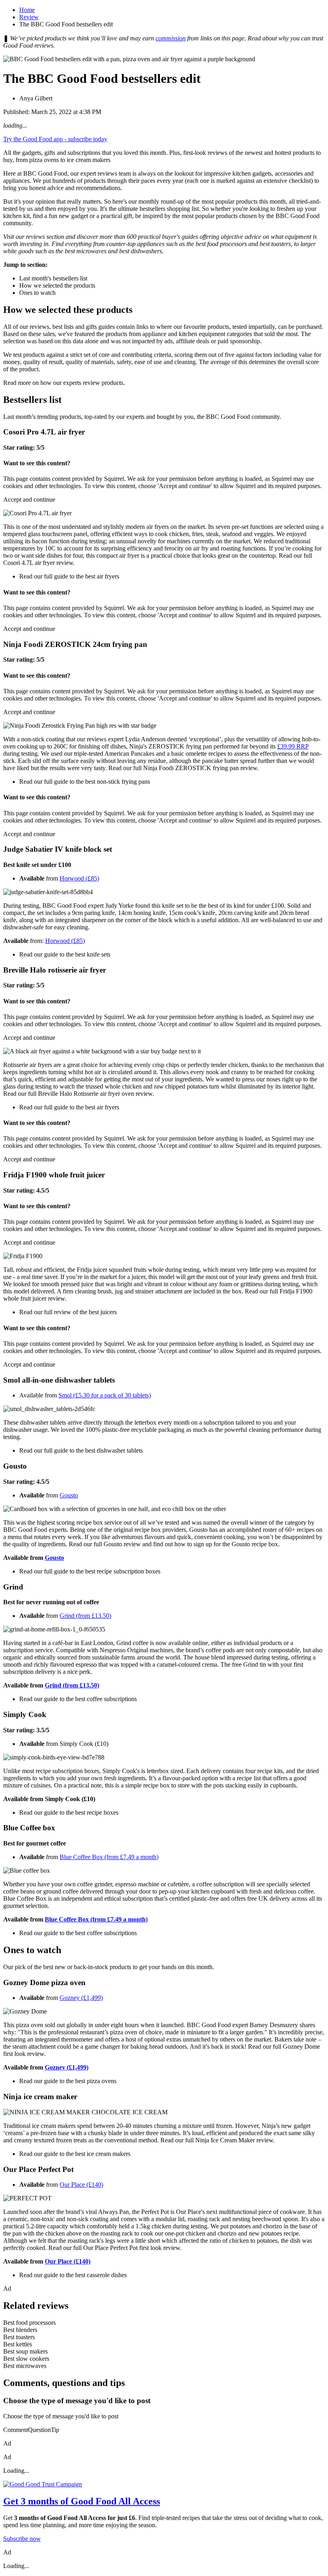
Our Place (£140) (81, 2185)
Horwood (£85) (79, 878)
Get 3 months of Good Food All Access (82, 2501)
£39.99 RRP (293, 746)
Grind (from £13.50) (85, 1616)
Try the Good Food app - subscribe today (55, 139)
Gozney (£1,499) (81, 1998)
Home (27, 10)
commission (171, 38)
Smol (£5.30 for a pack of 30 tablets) (105, 1395)
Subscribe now (22, 2539)
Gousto (69, 1495)
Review (29, 17)
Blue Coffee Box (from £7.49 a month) (109, 1857)
